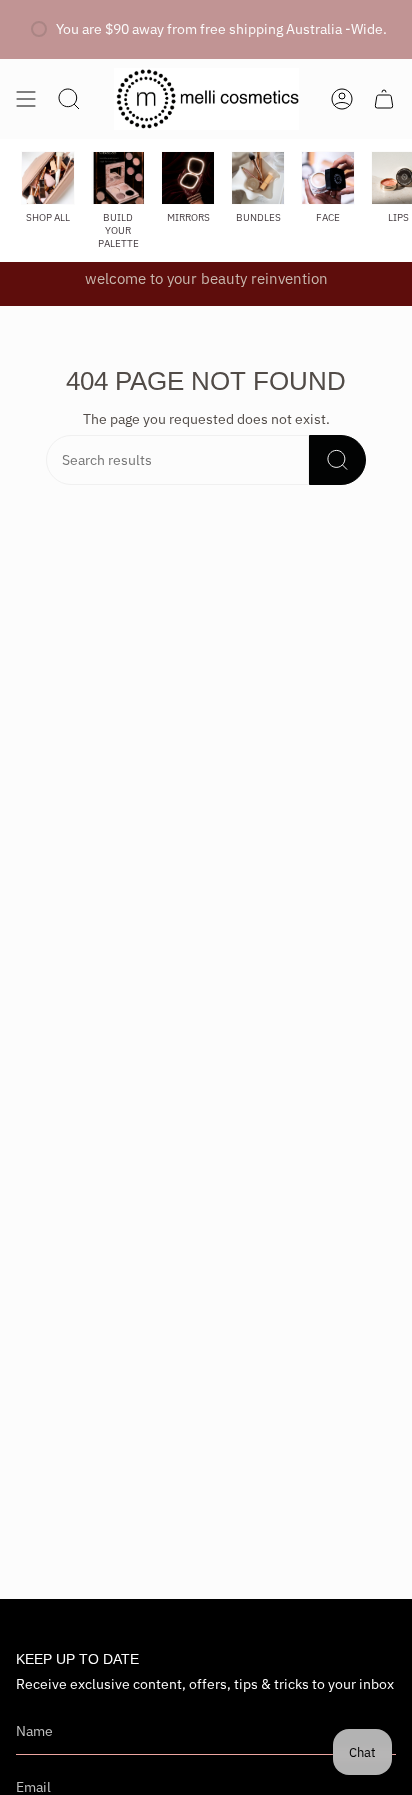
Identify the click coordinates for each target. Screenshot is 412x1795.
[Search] (337, 460)
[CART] (384, 99)
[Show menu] (26, 99)
